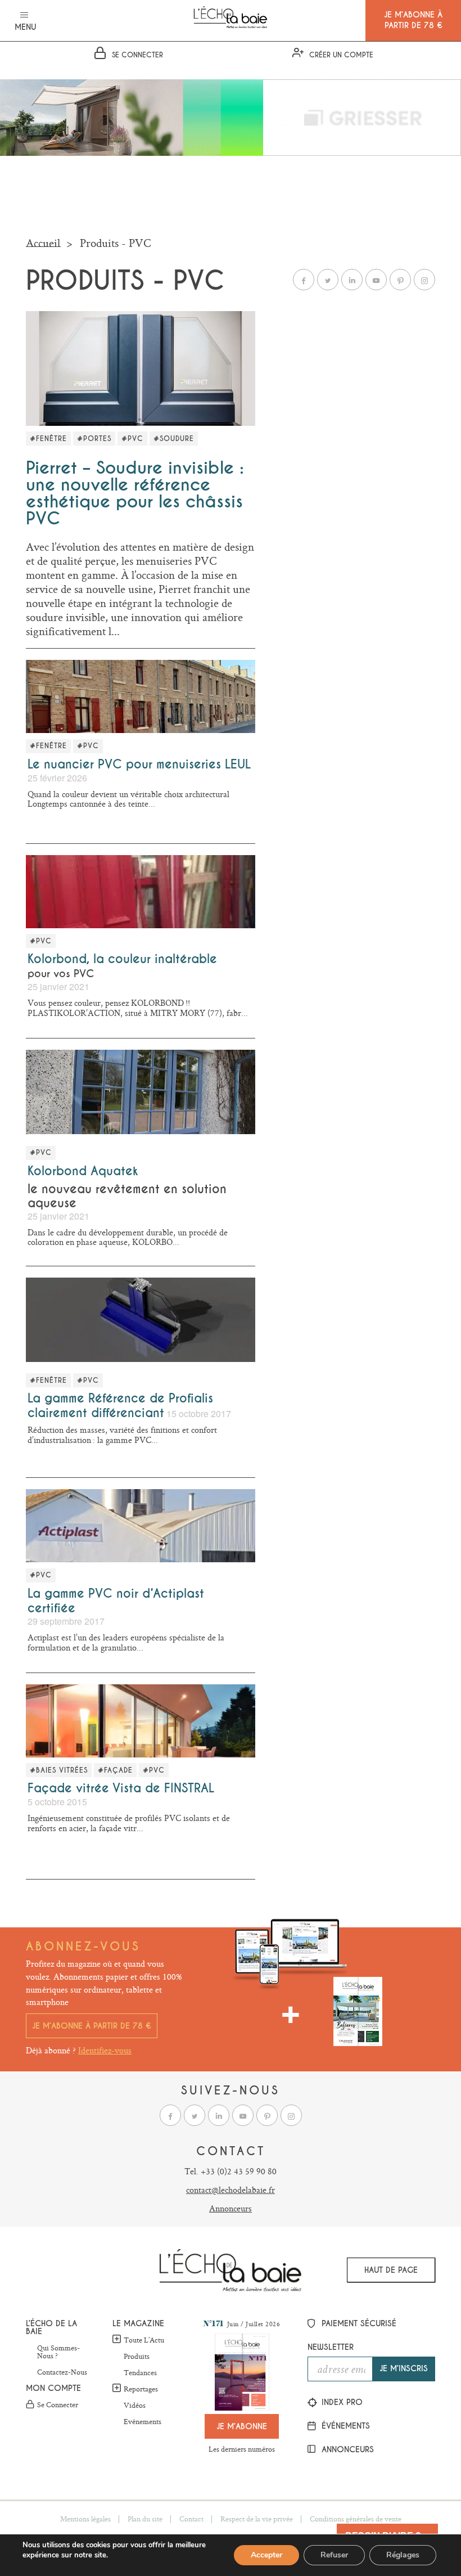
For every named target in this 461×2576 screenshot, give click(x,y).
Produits (137, 2357)
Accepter (266, 2555)
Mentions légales (85, 2519)
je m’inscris (404, 2368)
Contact (191, 2519)
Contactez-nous (62, 2372)
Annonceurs (231, 2208)
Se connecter (58, 2405)
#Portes (94, 439)
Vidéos (135, 2406)
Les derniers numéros (242, 2449)
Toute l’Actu (144, 2340)
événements (344, 2426)
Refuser (334, 2555)
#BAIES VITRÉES (59, 1770)
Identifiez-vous (105, 2050)
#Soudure (174, 439)
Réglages (403, 2555)
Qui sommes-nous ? (58, 2352)
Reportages (141, 2389)
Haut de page (391, 2270)
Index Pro (341, 2402)
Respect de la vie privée (257, 2519)
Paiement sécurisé (358, 2323)
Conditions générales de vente (356, 2519)
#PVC (132, 439)
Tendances (140, 2373)
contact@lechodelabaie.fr (231, 2190)
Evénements (143, 2422)
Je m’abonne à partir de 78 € (92, 2026)
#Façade (115, 1770)
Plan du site (145, 2519)
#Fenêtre (48, 439)
